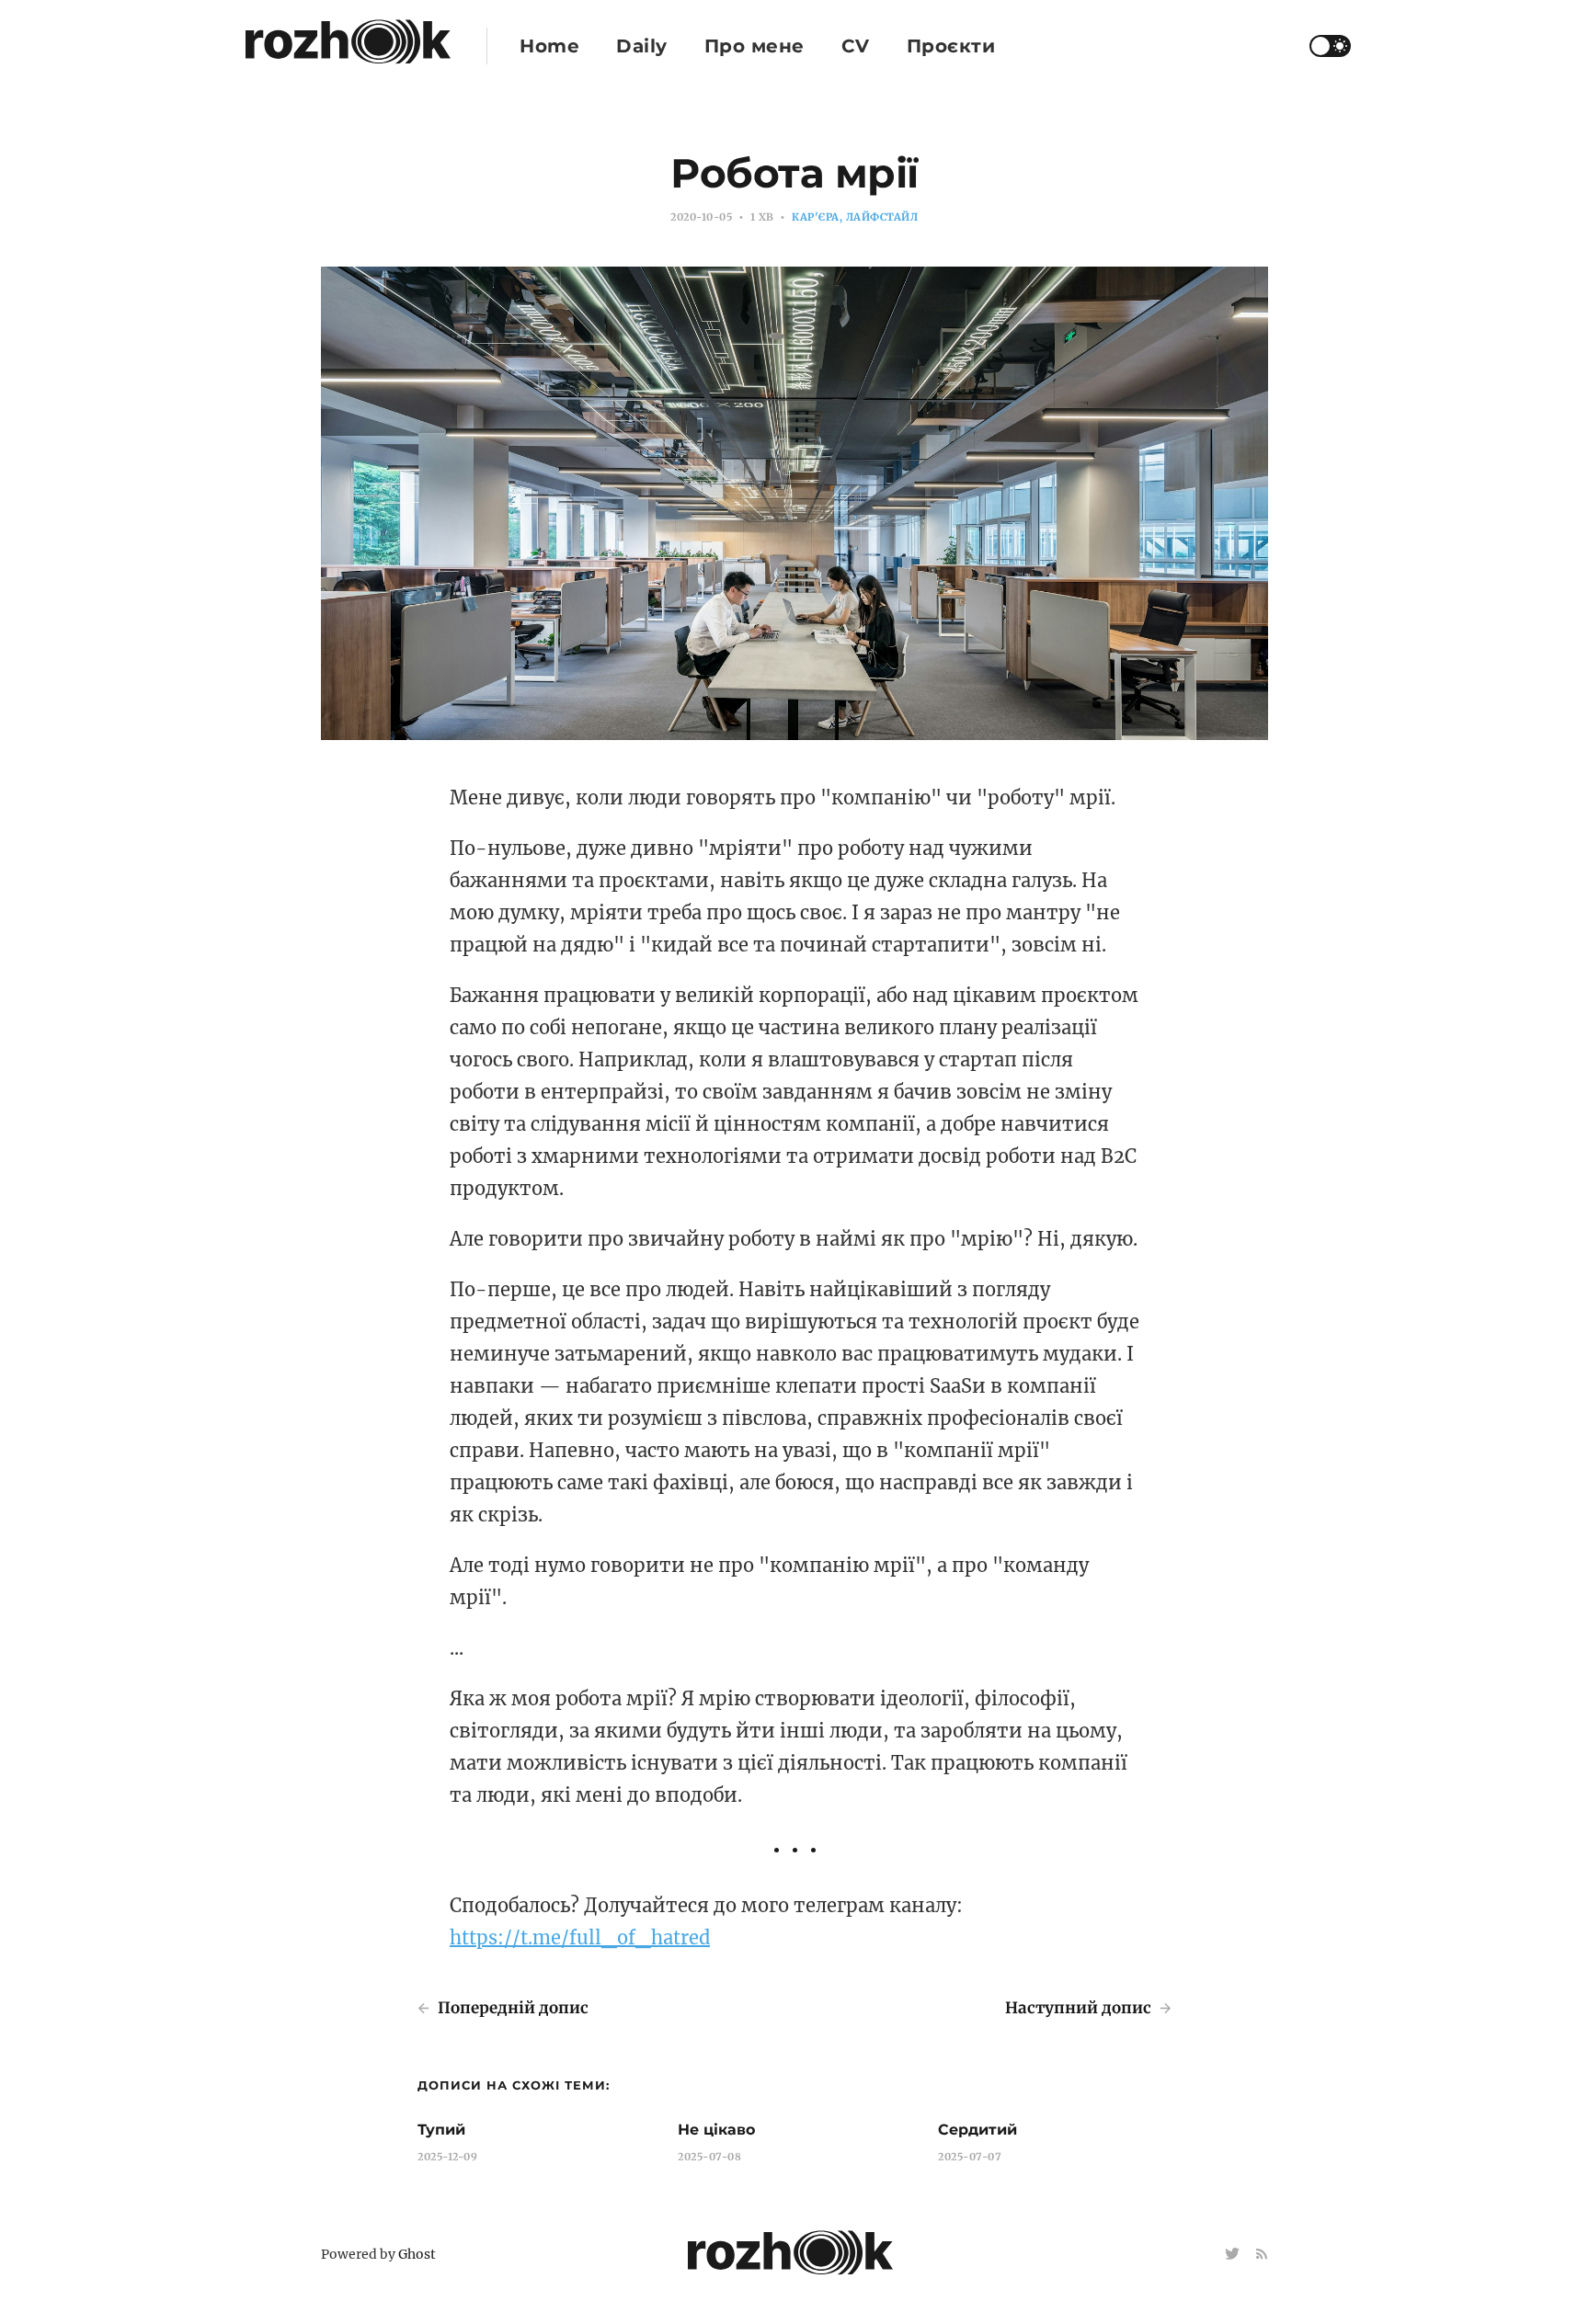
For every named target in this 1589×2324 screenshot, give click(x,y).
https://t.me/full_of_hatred (580, 1937)
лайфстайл (882, 217)
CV (856, 46)
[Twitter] (1234, 2255)
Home (549, 46)
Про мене (754, 46)
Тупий (441, 2130)
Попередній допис (511, 2008)
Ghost (417, 2254)
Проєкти (951, 46)
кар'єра (816, 217)
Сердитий (977, 2130)
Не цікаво (716, 2130)
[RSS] (1262, 2255)
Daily (642, 46)
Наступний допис (1080, 2008)
